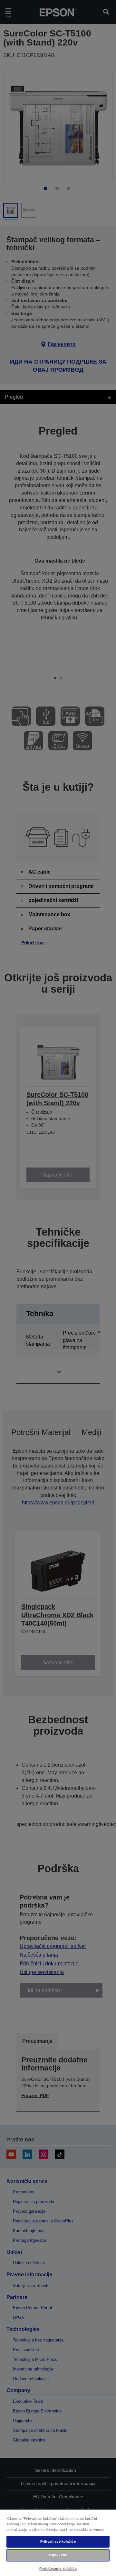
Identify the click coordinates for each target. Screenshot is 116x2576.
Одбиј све (58, 2555)
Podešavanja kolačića (58, 2569)
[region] (58, 2542)
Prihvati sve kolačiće (58, 2541)
